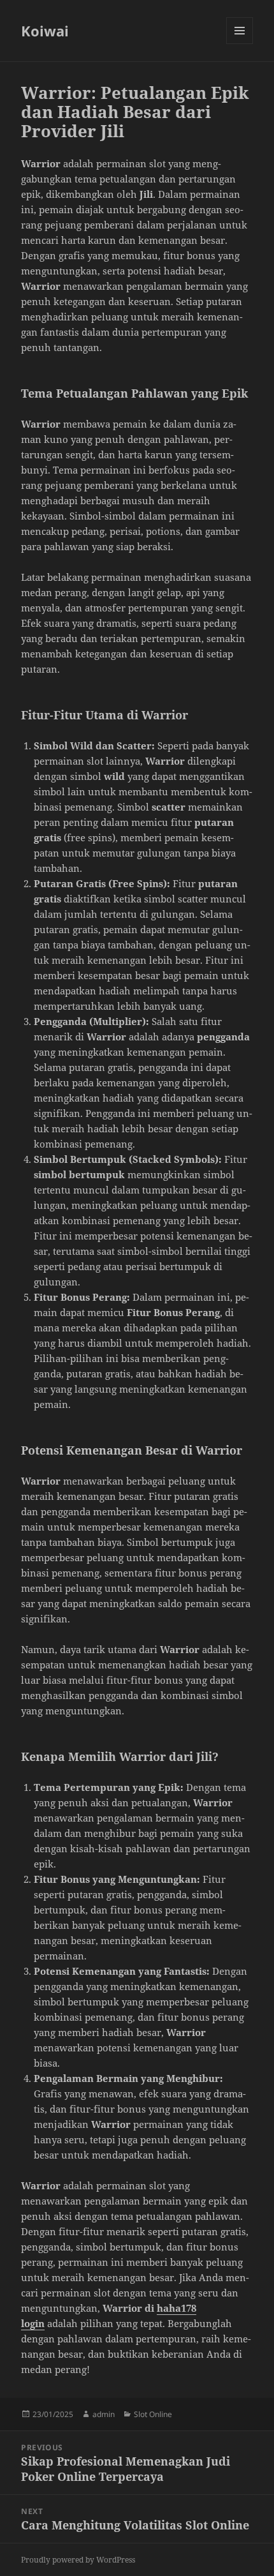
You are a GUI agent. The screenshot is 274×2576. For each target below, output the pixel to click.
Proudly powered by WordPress (78, 2560)
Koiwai (45, 31)
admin (104, 2414)
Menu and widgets (240, 44)
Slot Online (153, 2414)
